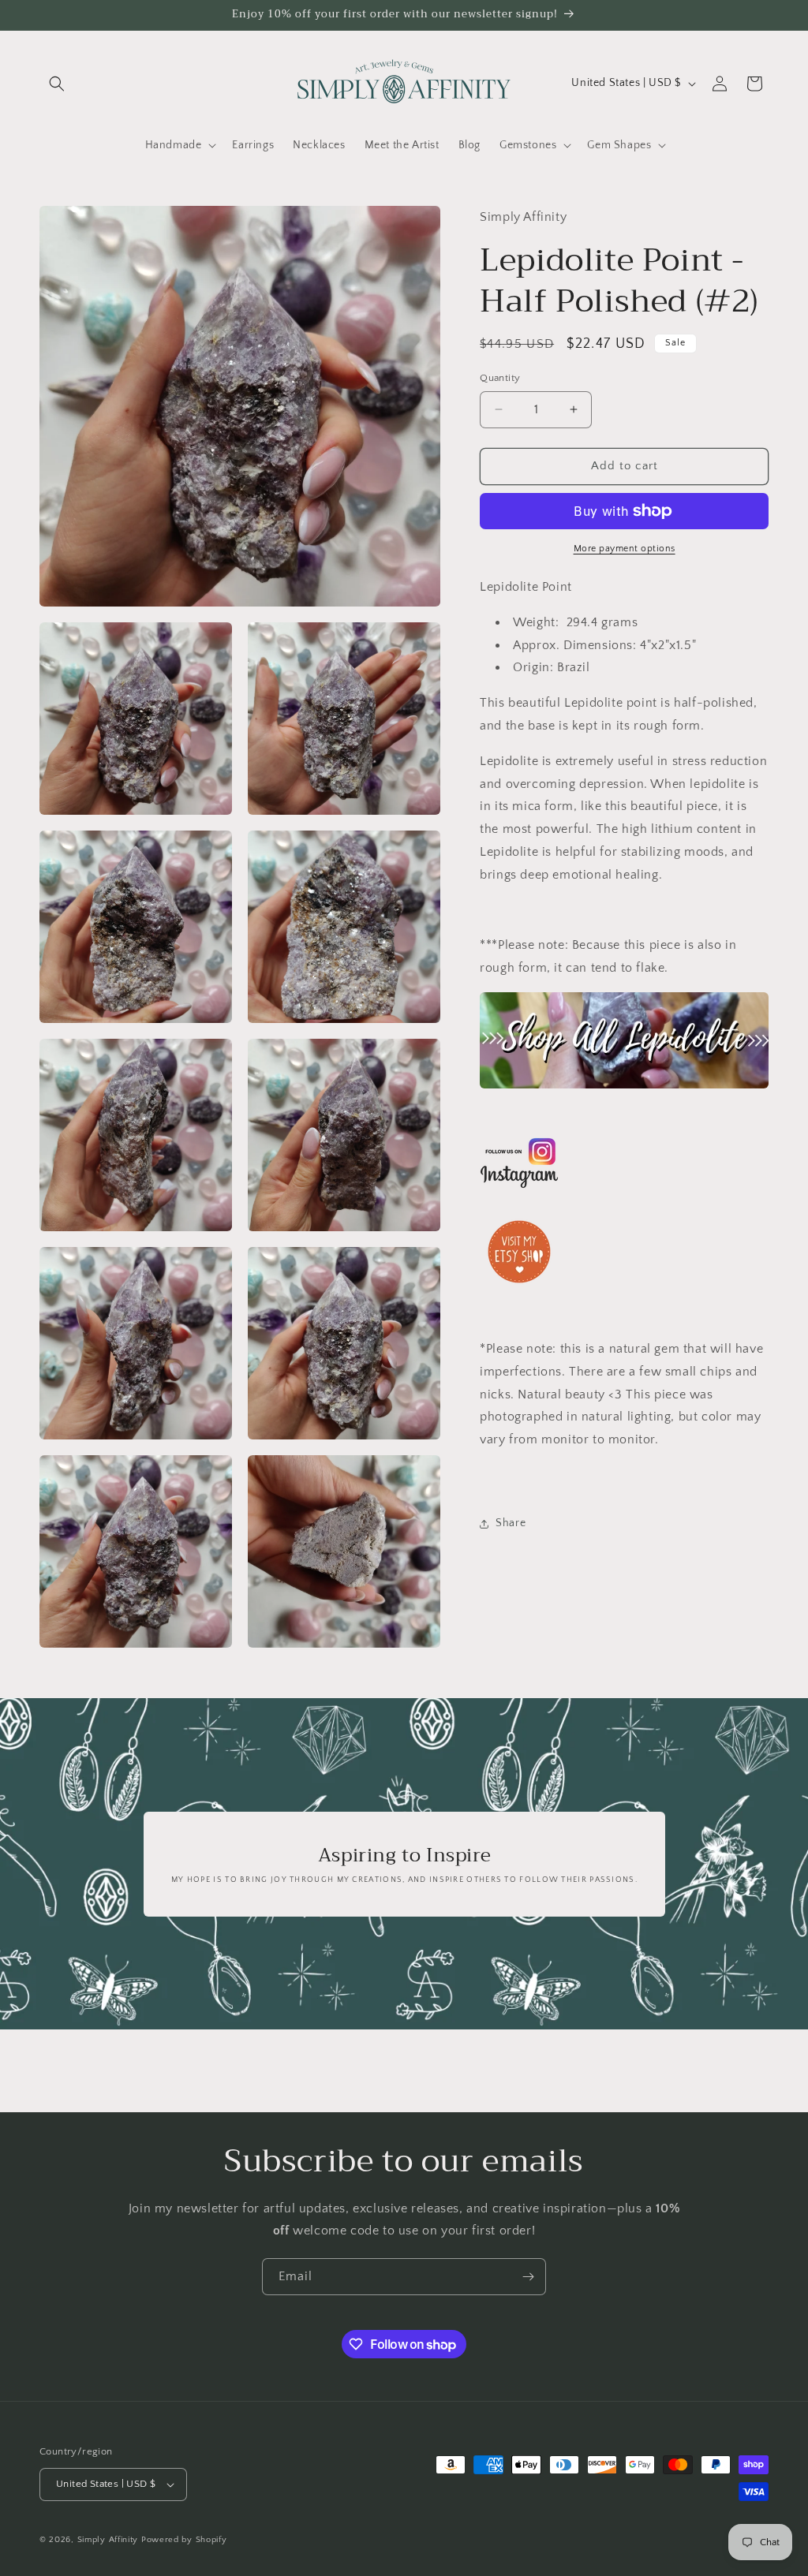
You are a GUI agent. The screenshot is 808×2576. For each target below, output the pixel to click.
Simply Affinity (108, 2540)
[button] (57, 84)
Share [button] (511, 1523)
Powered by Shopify (184, 2540)
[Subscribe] (528, 2277)
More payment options (625, 549)
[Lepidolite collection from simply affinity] (624, 1040)
